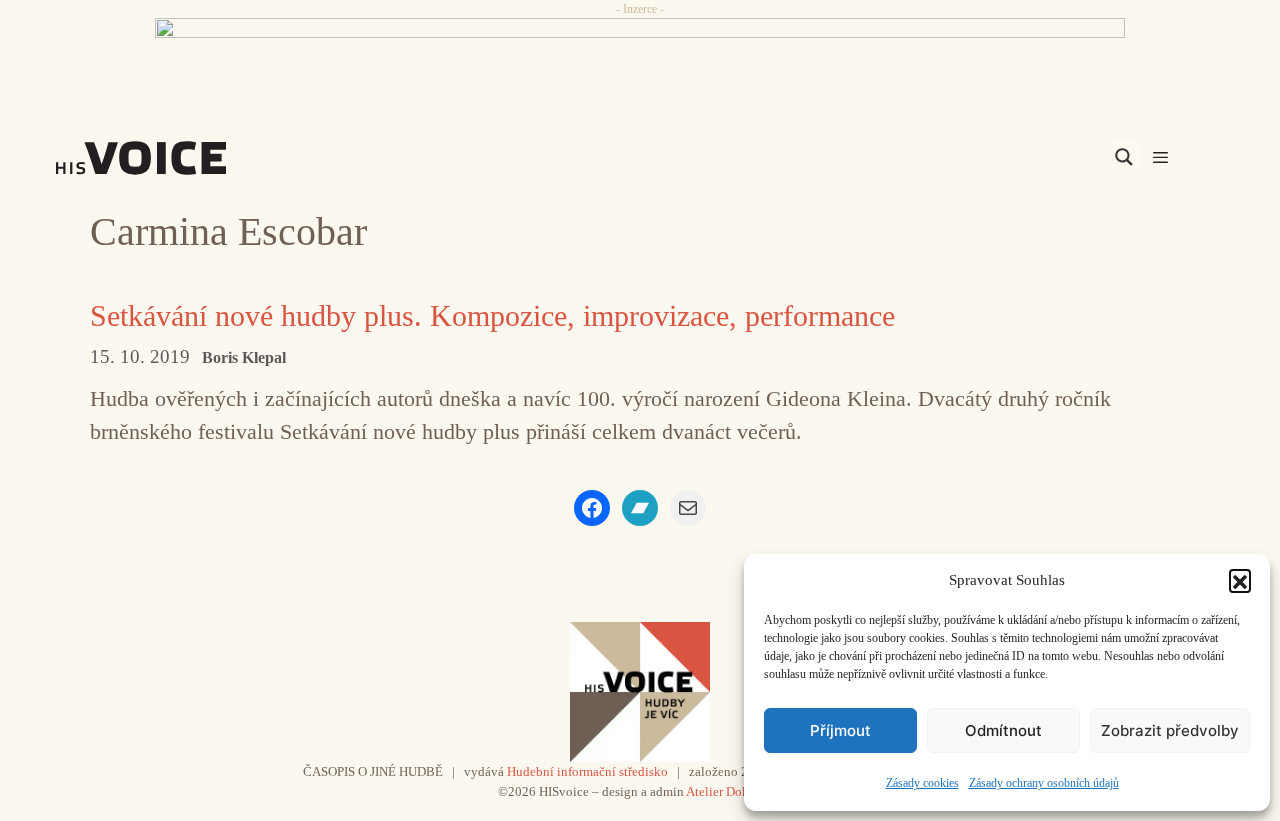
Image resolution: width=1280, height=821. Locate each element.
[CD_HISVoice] (640, 63)
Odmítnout (1003, 730)
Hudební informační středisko (587, 771)
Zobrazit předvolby (1170, 730)
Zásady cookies (922, 783)
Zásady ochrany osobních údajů (1044, 783)
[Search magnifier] (1124, 157)
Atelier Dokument (734, 791)
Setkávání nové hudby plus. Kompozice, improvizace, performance (492, 315)
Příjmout (840, 730)
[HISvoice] (185, 158)
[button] (1240, 580)
